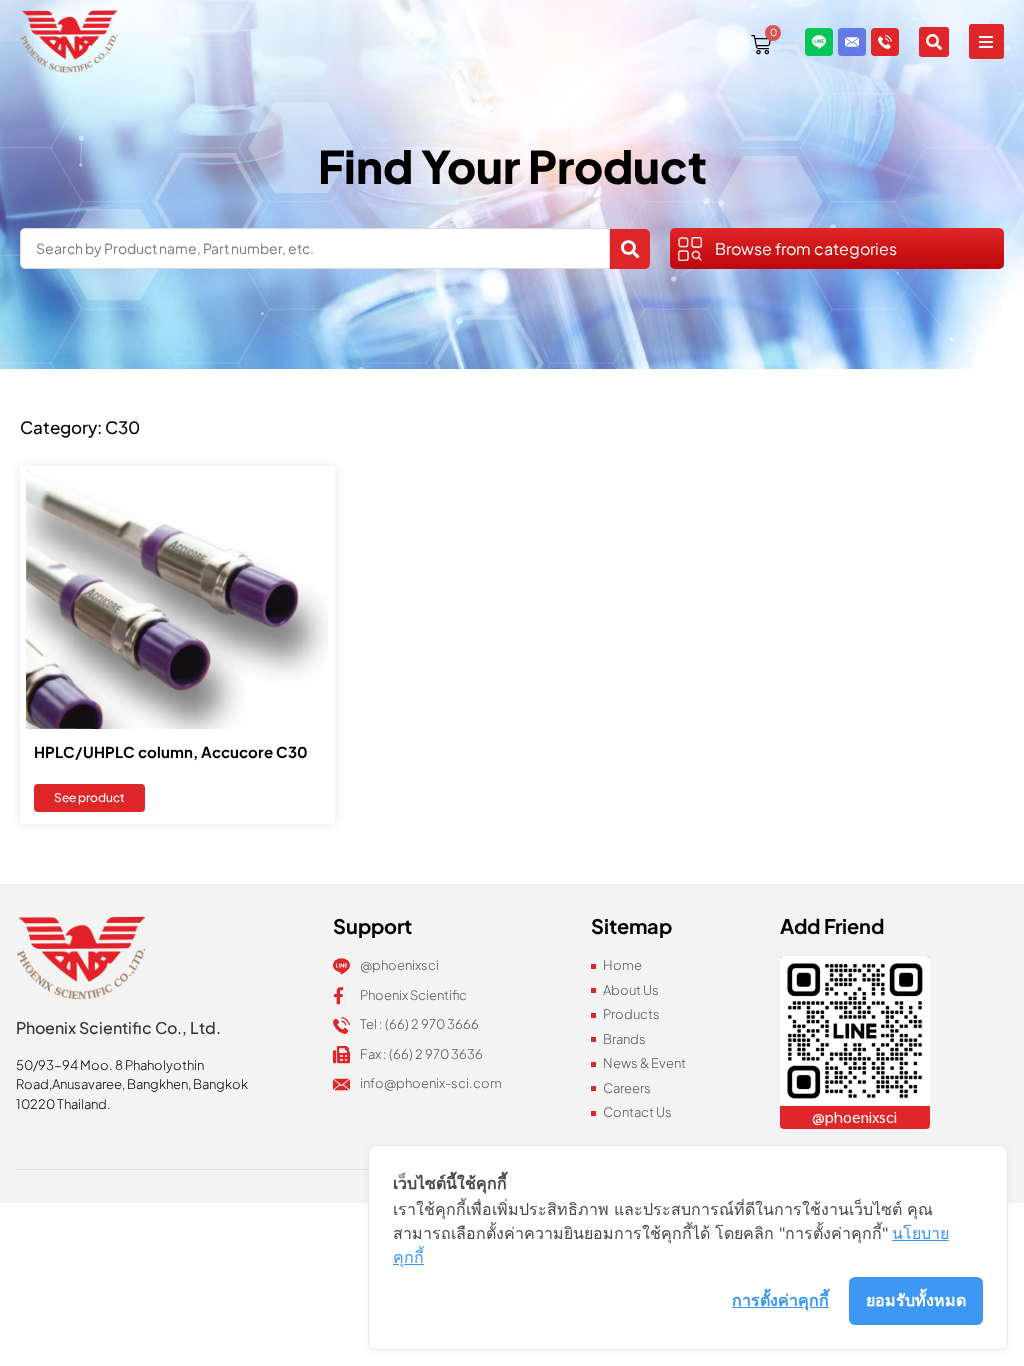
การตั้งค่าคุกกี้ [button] (780, 1300)
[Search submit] (630, 249)
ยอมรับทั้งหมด (916, 1300)
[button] (986, 41)
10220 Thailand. (63, 1104)
